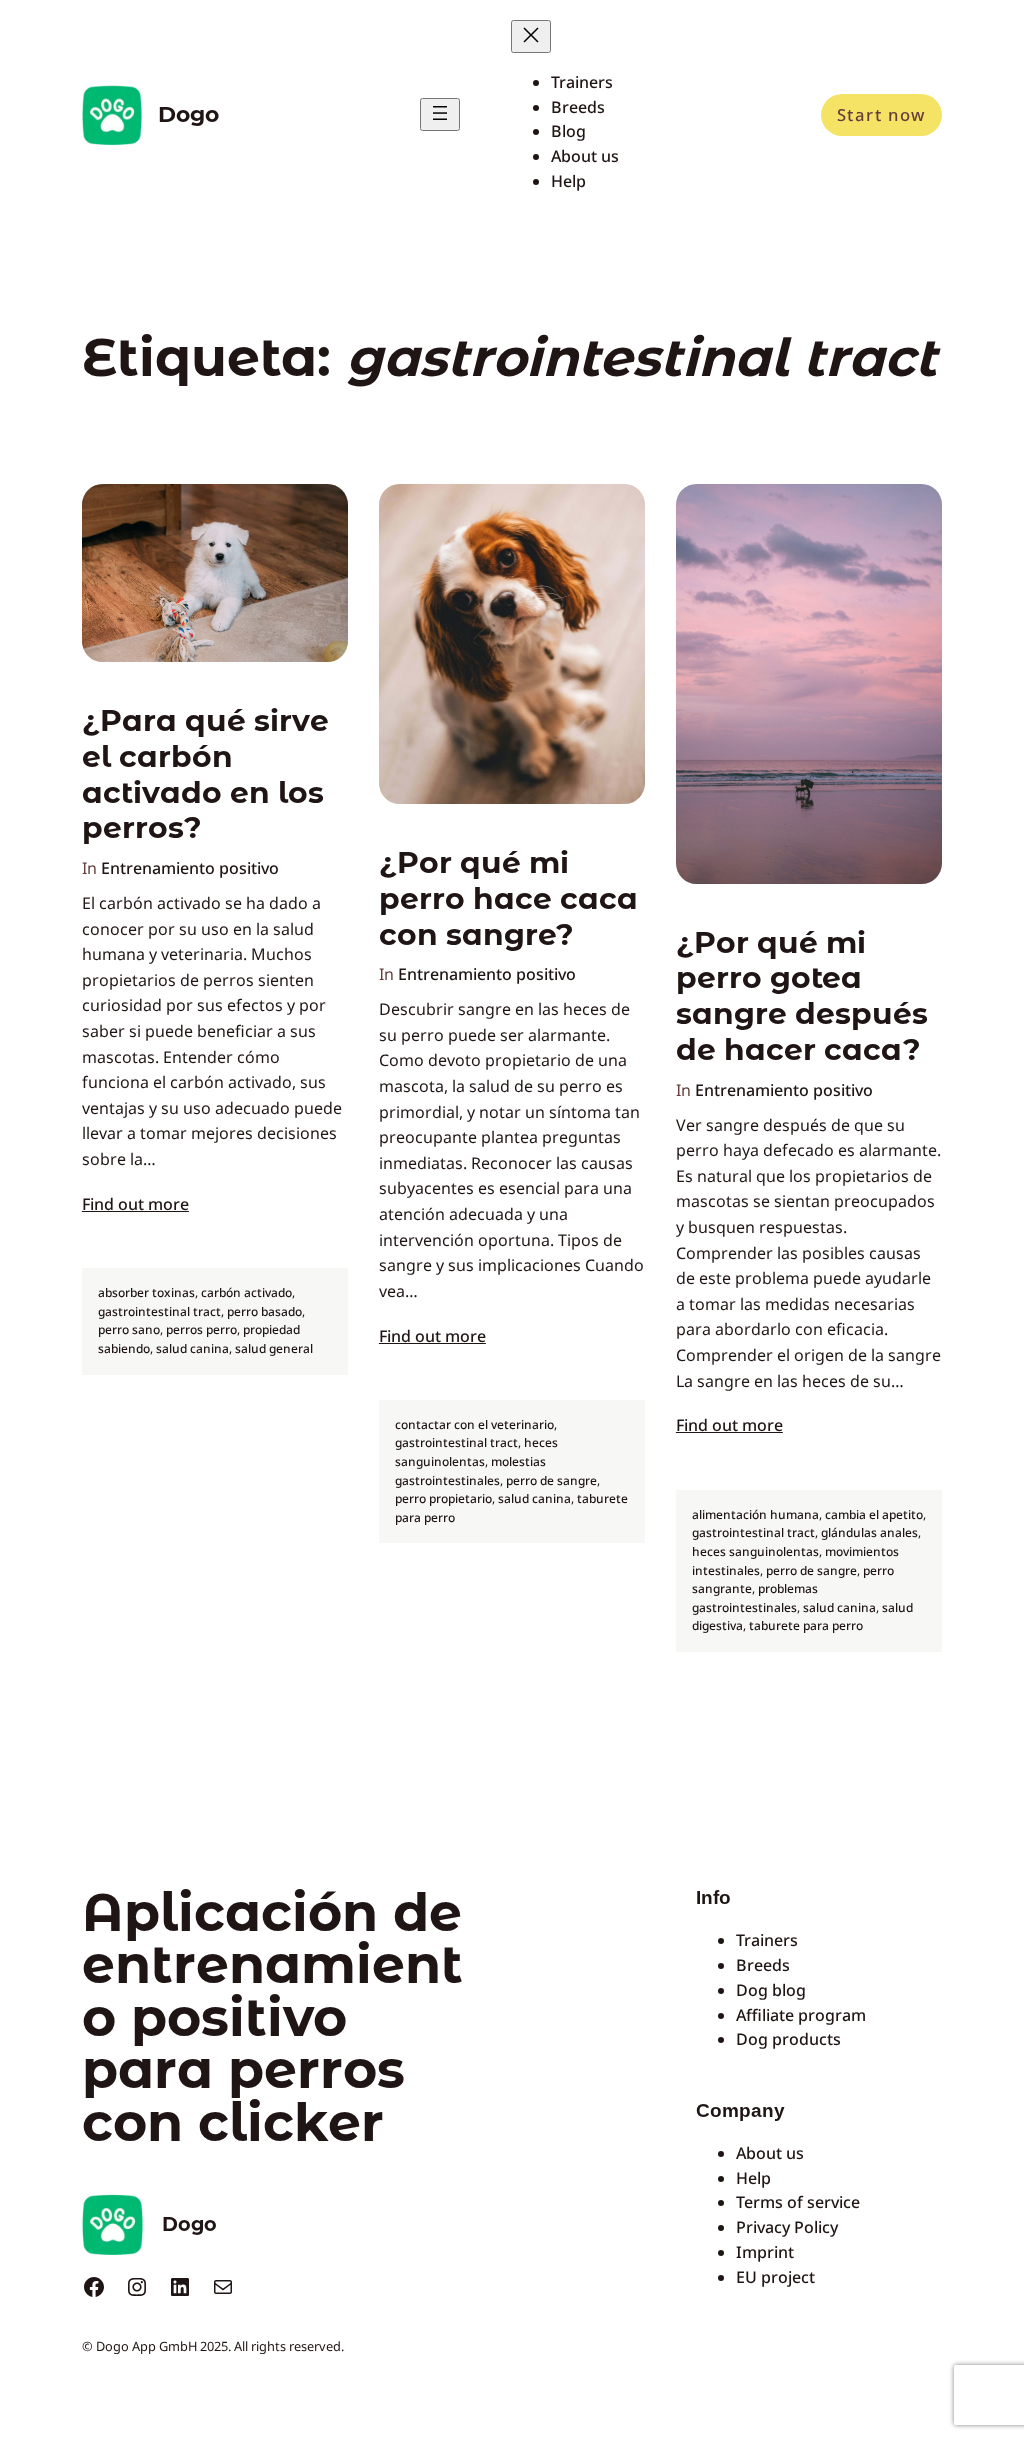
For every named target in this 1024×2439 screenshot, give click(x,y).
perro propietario (443, 1498)
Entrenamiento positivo (190, 868)
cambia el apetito (874, 1514)
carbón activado (246, 1292)
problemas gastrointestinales (755, 1598)
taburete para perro (806, 1625)
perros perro (201, 1329)
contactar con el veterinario (474, 1424)
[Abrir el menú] (440, 114)
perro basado (264, 1311)
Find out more (135, 1204)
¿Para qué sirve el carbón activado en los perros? (205, 774)
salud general (274, 1348)
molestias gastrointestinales (470, 1471)
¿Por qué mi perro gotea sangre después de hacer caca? (802, 996)
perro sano (129, 1329)
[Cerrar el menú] (531, 36)
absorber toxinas (146, 1292)
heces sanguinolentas (476, 1452)
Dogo (188, 114)
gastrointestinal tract (159, 1311)
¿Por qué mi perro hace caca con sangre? (508, 898)
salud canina (192, 1348)
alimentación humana (755, 1514)
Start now (881, 114)
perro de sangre (551, 1480)
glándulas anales (869, 1532)
